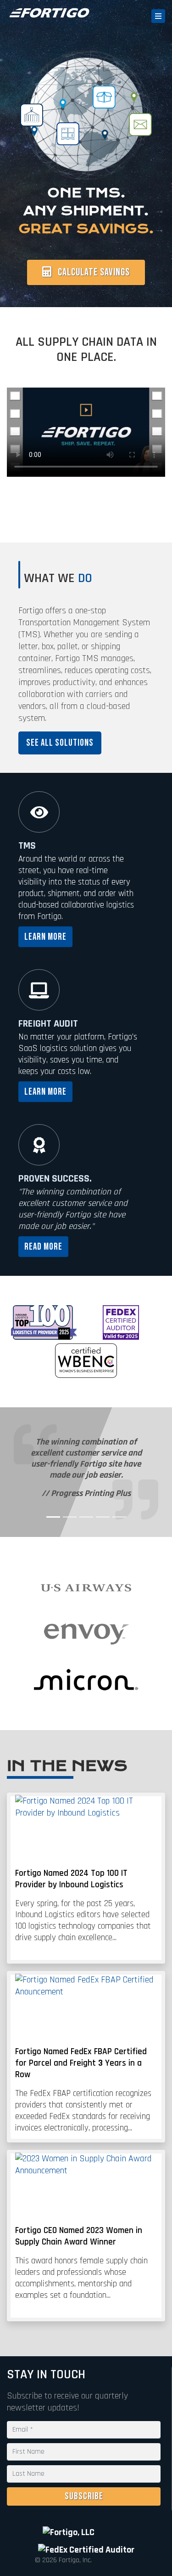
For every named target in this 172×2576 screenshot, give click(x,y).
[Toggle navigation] (158, 16)
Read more (43, 1247)
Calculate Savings (93, 272)
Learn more (45, 937)
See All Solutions (60, 743)
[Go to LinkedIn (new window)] (112, 2532)
